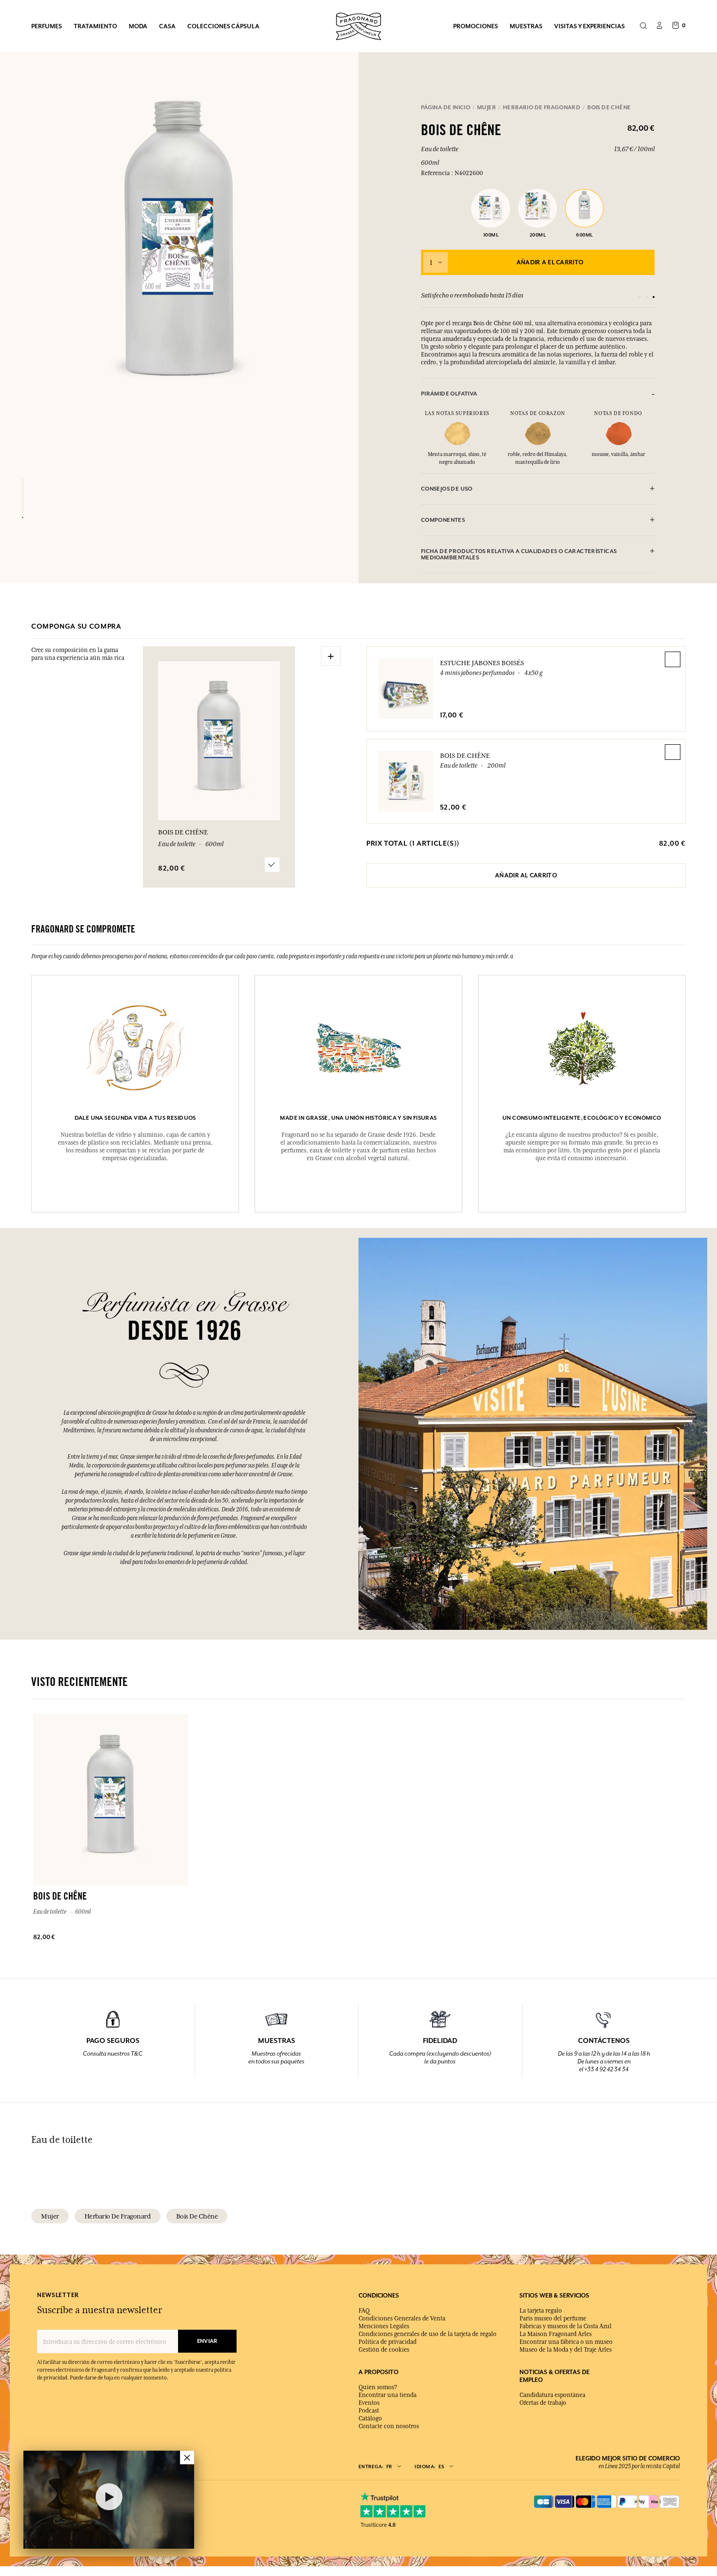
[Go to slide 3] (654, 297)
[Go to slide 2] (647, 297)
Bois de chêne (465, 755)
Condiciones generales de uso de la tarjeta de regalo (428, 2334)
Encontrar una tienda (388, 2395)
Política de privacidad (388, 2342)
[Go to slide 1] (640, 297)
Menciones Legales (384, 2326)
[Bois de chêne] (23, 498)
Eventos (369, 2403)
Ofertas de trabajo (543, 2403)
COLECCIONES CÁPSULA (223, 26)
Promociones (476, 26)
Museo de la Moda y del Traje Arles (566, 2350)
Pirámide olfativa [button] (449, 394)
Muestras (526, 26)
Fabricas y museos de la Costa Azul (566, 2326)
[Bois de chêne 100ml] (491, 206)
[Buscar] (643, 26)
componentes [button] (443, 520)
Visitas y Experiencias (589, 26)
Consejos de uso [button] (447, 489)
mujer (50, 2216)
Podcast (369, 2411)
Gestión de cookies (384, 2350)
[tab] (538, 394)
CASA (167, 26)
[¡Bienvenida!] (358, 25)
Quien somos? (378, 2387)
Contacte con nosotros (389, 2426)
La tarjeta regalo (541, 2311)
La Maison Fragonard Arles (556, 2334)
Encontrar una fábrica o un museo (566, 2342)
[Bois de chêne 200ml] (538, 206)
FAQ (364, 2311)
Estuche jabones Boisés (482, 663)
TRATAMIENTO (95, 26)
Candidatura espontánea (552, 2395)
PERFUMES (47, 26)
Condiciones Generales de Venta (402, 2318)
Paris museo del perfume (553, 2318)
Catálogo (370, 2418)
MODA (138, 26)
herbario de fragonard (118, 2216)
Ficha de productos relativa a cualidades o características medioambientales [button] (519, 555)
